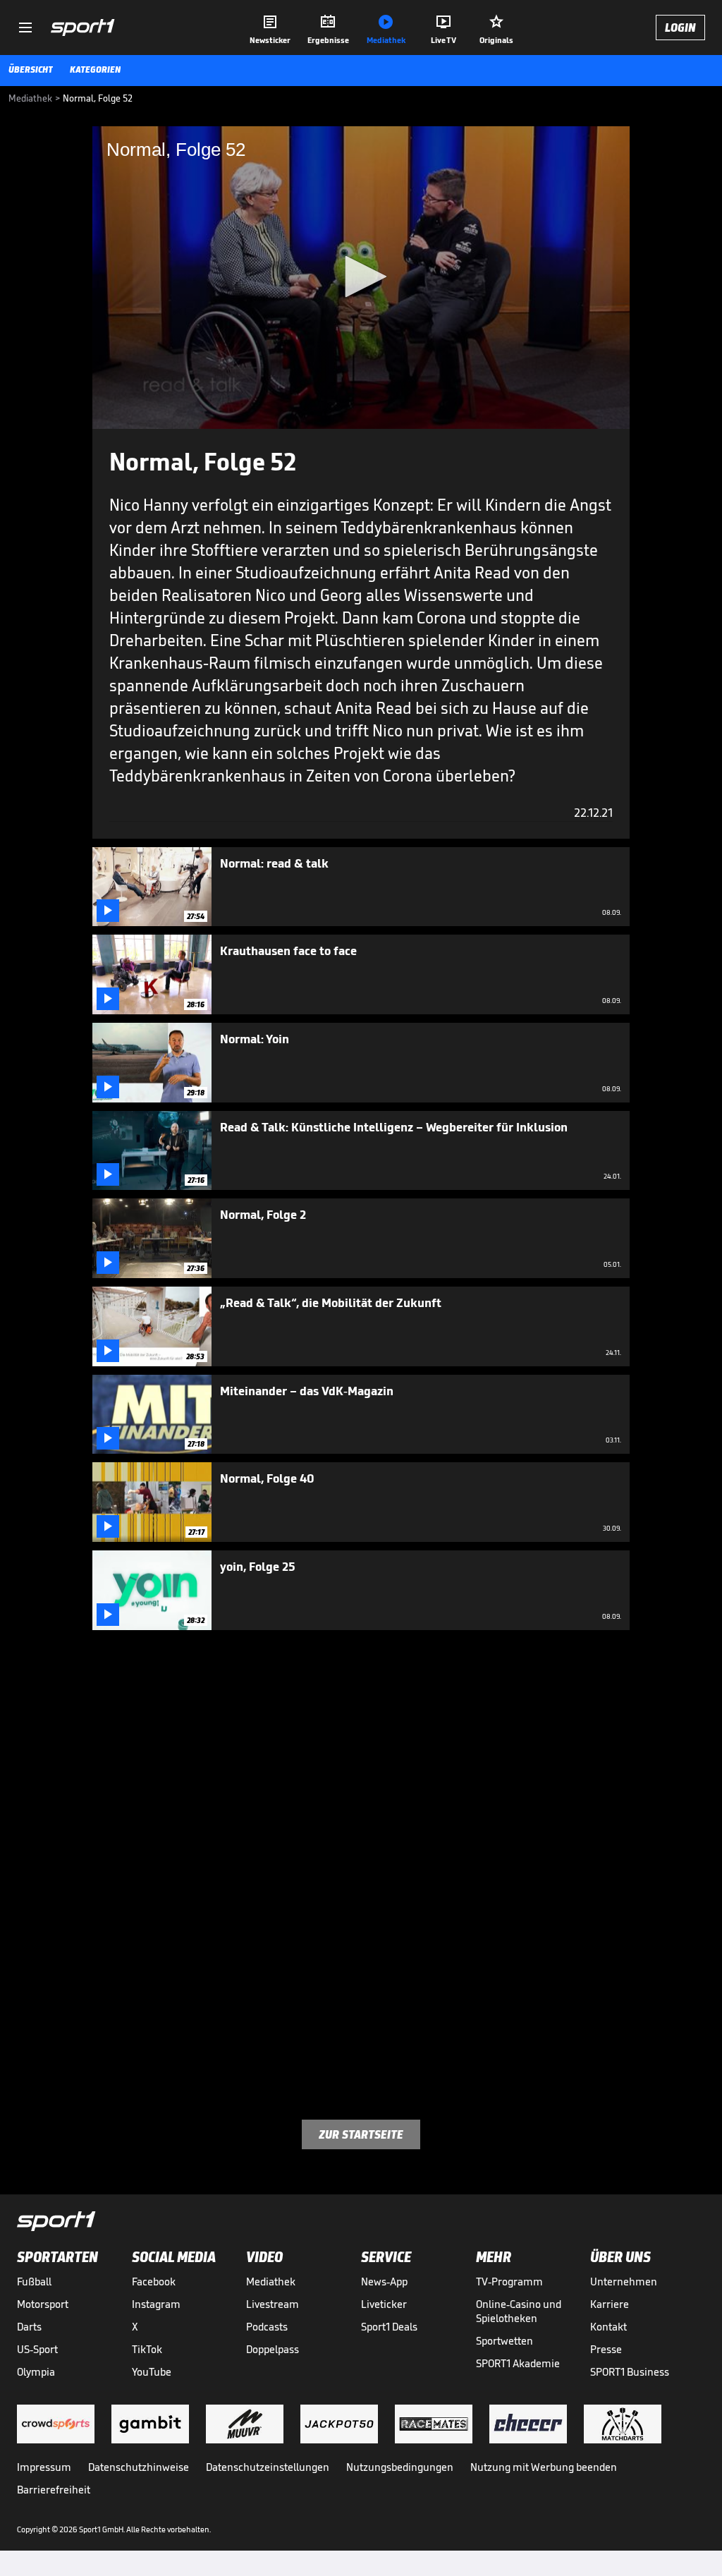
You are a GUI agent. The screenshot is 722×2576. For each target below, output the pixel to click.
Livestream (273, 2304)
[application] (361, 278)
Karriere (610, 2304)
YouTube (152, 2372)
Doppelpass (273, 2349)
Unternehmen (624, 2282)
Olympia (36, 2372)
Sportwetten (504, 2341)
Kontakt (608, 2327)
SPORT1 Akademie (518, 2363)
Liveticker (384, 2304)
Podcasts (267, 2327)
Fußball (34, 2282)
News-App (384, 2282)
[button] (361, 277)
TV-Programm (509, 2282)
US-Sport (37, 2349)
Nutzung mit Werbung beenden (544, 2467)
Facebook (154, 2282)
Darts (29, 2327)
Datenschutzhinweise (139, 2467)
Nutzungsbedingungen (400, 2467)
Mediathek (271, 2282)
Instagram (156, 2304)
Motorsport (43, 2304)
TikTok (147, 2349)
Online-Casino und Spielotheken (519, 2311)
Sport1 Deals (389, 2327)
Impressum (44, 2467)
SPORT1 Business (630, 2372)
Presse (606, 2349)
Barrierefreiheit (54, 2490)
